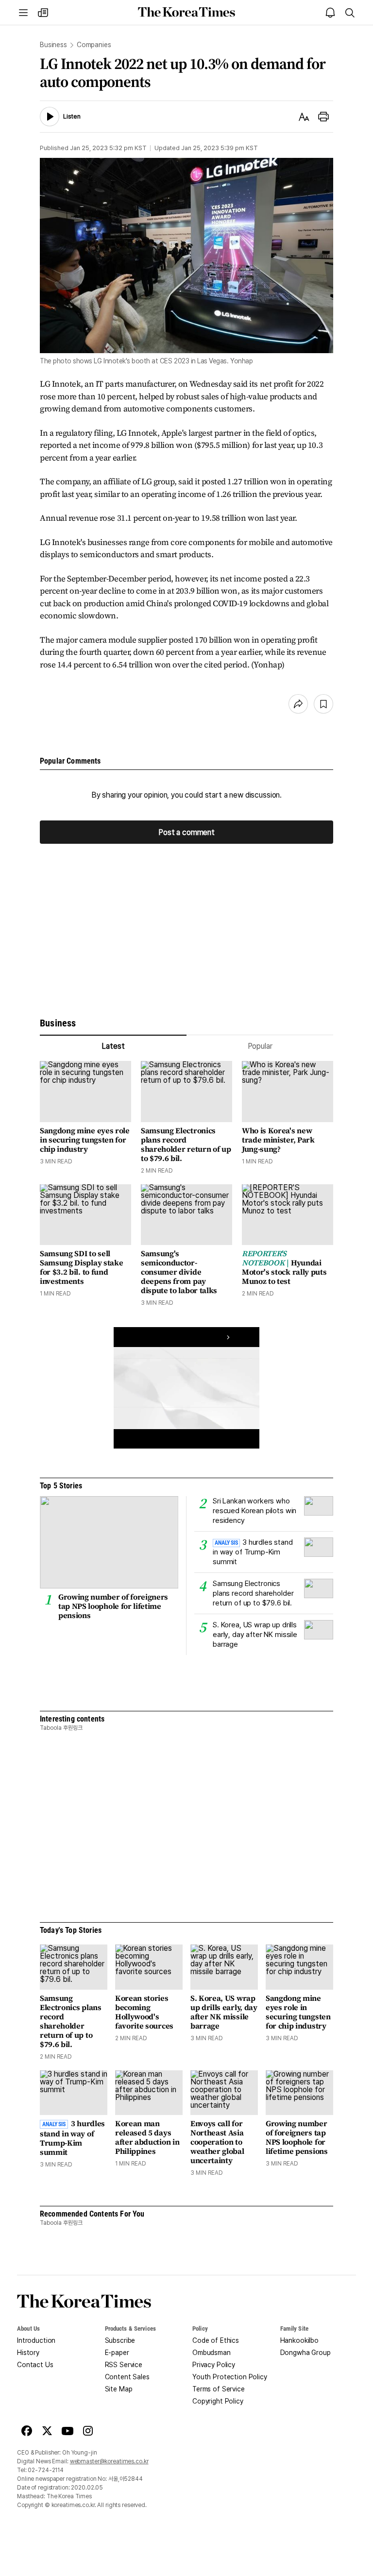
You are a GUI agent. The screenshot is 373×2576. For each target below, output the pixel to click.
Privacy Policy (214, 2365)
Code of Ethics (216, 2340)
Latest (113, 1046)
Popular (260, 1046)
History (28, 2353)
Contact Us (35, 2365)
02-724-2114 (46, 2470)
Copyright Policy (218, 2401)
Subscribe (120, 2340)
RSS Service (124, 2365)
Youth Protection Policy (230, 2377)
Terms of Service (219, 2389)
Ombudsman (212, 2353)
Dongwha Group (305, 2353)
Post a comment (186, 832)
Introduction (36, 2340)
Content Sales (127, 2377)
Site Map (119, 2389)
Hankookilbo (299, 2340)
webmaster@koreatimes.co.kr (109, 2461)
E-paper (117, 2353)
